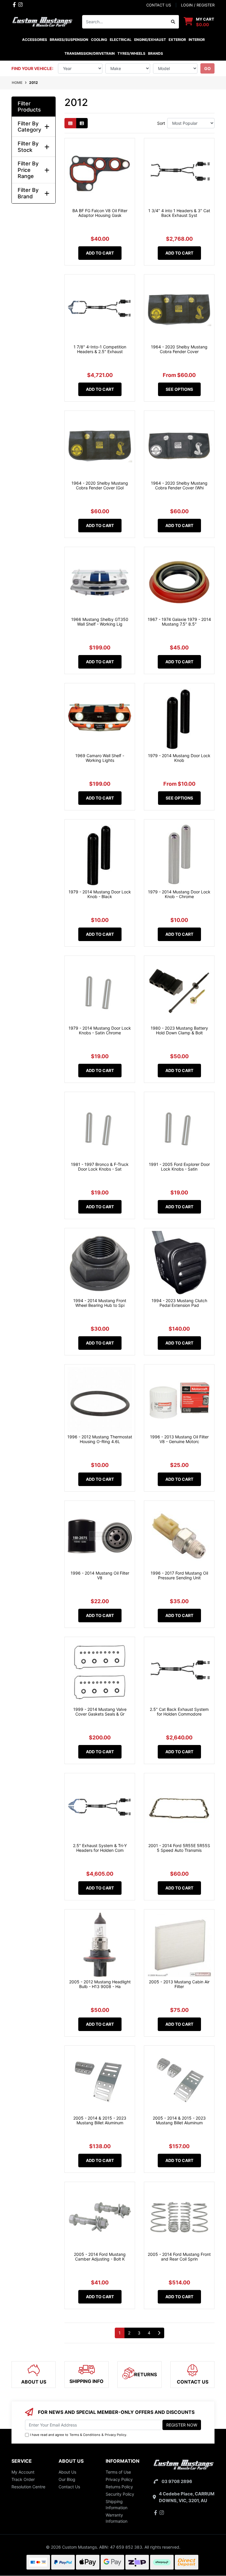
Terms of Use (118, 2472)
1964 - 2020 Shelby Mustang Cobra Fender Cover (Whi (179, 486)
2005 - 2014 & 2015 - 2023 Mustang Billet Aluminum (100, 2120)
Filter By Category (29, 127)
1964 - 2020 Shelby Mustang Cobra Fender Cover (179, 349)
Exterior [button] (177, 40)
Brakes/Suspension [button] (69, 40)
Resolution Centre (28, 2487)
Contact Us (69, 2487)
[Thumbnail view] (70, 123)
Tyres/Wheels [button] (131, 53)
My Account (23, 2472)
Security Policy (120, 2494)
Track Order (23, 2479)
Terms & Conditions (85, 2435)
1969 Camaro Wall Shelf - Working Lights (100, 758)
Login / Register (198, 5)
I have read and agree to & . (79, 2435)
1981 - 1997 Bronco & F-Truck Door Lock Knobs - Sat (100, 1167)
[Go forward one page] (159, 2333)
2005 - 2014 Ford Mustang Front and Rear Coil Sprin (179, 2257)
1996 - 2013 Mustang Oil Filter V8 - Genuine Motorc (179, 1439)
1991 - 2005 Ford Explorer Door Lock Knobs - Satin (179, 1167)
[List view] (82, 123)
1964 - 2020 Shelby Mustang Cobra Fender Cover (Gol (100, 486)
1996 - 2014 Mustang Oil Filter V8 (100, 1575)
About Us (67, 2472)
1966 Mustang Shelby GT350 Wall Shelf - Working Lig (100, 622)
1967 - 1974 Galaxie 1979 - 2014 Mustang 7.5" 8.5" (179, 622)
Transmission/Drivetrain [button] (90, 53)
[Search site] (173, 22)
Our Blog (67, 2479)
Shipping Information (117, 2504)
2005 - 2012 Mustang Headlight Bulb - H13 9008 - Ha (100, 1984)
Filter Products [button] (29, 107)
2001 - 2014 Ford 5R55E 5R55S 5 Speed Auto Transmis (179, 1848)
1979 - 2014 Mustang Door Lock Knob (179, 758)
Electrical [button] (121, 40)
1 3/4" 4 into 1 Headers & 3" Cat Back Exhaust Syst (179, 213)
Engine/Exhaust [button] (150, 40)
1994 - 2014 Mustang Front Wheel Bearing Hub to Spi (100, 1303)
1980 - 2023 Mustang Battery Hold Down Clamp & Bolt (179, 1031)
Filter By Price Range (28, 170)
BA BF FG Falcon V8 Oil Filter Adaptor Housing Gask (100, 213)
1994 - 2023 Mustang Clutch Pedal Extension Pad (179, 1303)
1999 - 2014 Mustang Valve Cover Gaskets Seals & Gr (100, 1712)
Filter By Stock (28, 147)
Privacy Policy (116, 2435)
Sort (161, 123)
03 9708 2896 (177, 2481)
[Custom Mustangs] (42, 21)
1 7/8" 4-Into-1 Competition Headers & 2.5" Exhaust (100, 349)
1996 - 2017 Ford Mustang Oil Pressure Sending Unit (179, 1575)
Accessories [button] (35, 40)
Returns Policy (119, 2487)
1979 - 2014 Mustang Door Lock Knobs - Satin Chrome (100, 1031)
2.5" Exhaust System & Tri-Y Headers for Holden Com (100, 1848)
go (207, 68)
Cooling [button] (99, 40)
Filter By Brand (28, 193)
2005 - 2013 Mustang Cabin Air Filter (179, 1984)
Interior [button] (197, 40)
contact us (159, 5)
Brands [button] (155, 53)
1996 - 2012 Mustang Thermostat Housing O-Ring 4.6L (100, 1439)
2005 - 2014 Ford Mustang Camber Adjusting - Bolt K (100, 2257)
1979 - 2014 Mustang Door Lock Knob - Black (100, 894)
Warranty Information (117, 2518)
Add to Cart (100, 253)
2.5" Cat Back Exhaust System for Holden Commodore (179, 1712)
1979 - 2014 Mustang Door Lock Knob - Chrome (179, 894)
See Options (179, 389)
